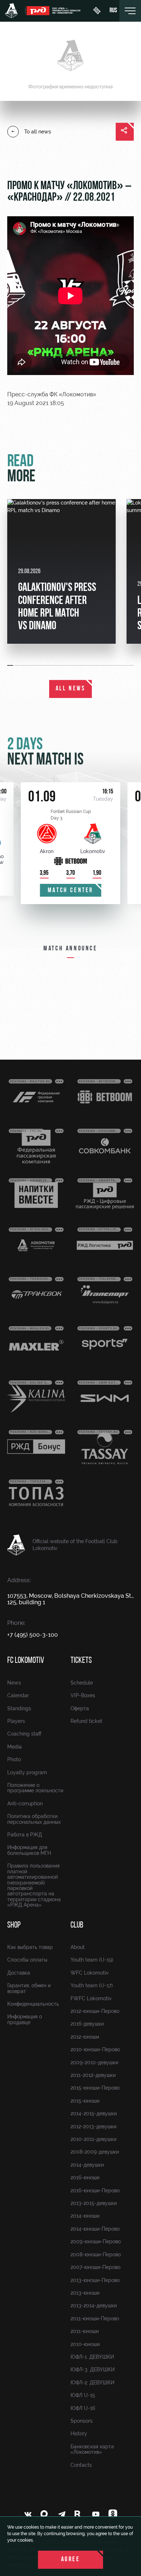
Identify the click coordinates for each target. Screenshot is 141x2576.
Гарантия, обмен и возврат (29, 1988)
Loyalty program (27, 1772)
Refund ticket (86, 1721)
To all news (38, 132)
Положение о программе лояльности (35, 1788)
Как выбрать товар (30, 1947)
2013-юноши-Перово (95, 2280)
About (78, 1947)
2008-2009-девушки (95, 2152)
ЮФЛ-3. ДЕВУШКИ (93, 2370)
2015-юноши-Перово (95, 2088)
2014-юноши (85, 2216)
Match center (70, 891)
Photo (14, 1759)
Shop (14, 1925)
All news (71, 689)
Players (16, 1721)
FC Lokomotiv (26, 1661)
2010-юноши (85, 2344)
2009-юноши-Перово (96, 2241)
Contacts (81, 2465)
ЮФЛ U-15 (83, 2395)
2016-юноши (85, 2177)
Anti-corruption (25, 1804)
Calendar (18, 1695)
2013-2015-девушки (94, 2203)
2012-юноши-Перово (95, 2011)
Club (77, 1925)
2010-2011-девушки (93, 2139)
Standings (19, 1708)
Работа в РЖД (25, 1835)
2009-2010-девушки (94, 2062)
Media (14, 1747)
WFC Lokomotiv (90, 1973)
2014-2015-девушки (94, 2113)
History (79, 2434)
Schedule (82, 1683)
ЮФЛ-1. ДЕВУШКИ (92, 2357)
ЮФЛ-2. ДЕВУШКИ (92, 2383)
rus (113, 11)
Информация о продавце (25, 2019)
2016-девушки (87, 2024)
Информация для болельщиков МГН (29, 1850)
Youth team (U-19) (92, 1960)
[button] (10, 665)
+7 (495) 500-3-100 (33, 1635)
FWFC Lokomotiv (91, 1998)
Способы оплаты (27, 1960)
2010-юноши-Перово (95, 2049)
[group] (61, 571)
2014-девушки (87, 2165)
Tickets (81, 1661)
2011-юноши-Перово (95, 2319)
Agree (71, 2560)
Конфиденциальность (33, 2004)
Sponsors (82, 2421)
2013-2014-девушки (94, 2305)
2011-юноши (85, 2331)
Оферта (80, 1708)
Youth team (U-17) (92, 1985)
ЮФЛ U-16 (83, 2408)
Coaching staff (24, 1734)
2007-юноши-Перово (95, 2267)
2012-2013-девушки (93, 2126)
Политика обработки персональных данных (34, 1819)
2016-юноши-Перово (95, 2190)
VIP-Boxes (83, 1695)
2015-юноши (85, 2101)
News (14, 1683)
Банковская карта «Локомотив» (92, 2449)
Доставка (19, 1973)
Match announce (70, 949)
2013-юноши (85, 2293)
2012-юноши (85, 2037)
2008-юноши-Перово (96, 2254)
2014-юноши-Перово (95, 2229)
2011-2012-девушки (93, 2075)
